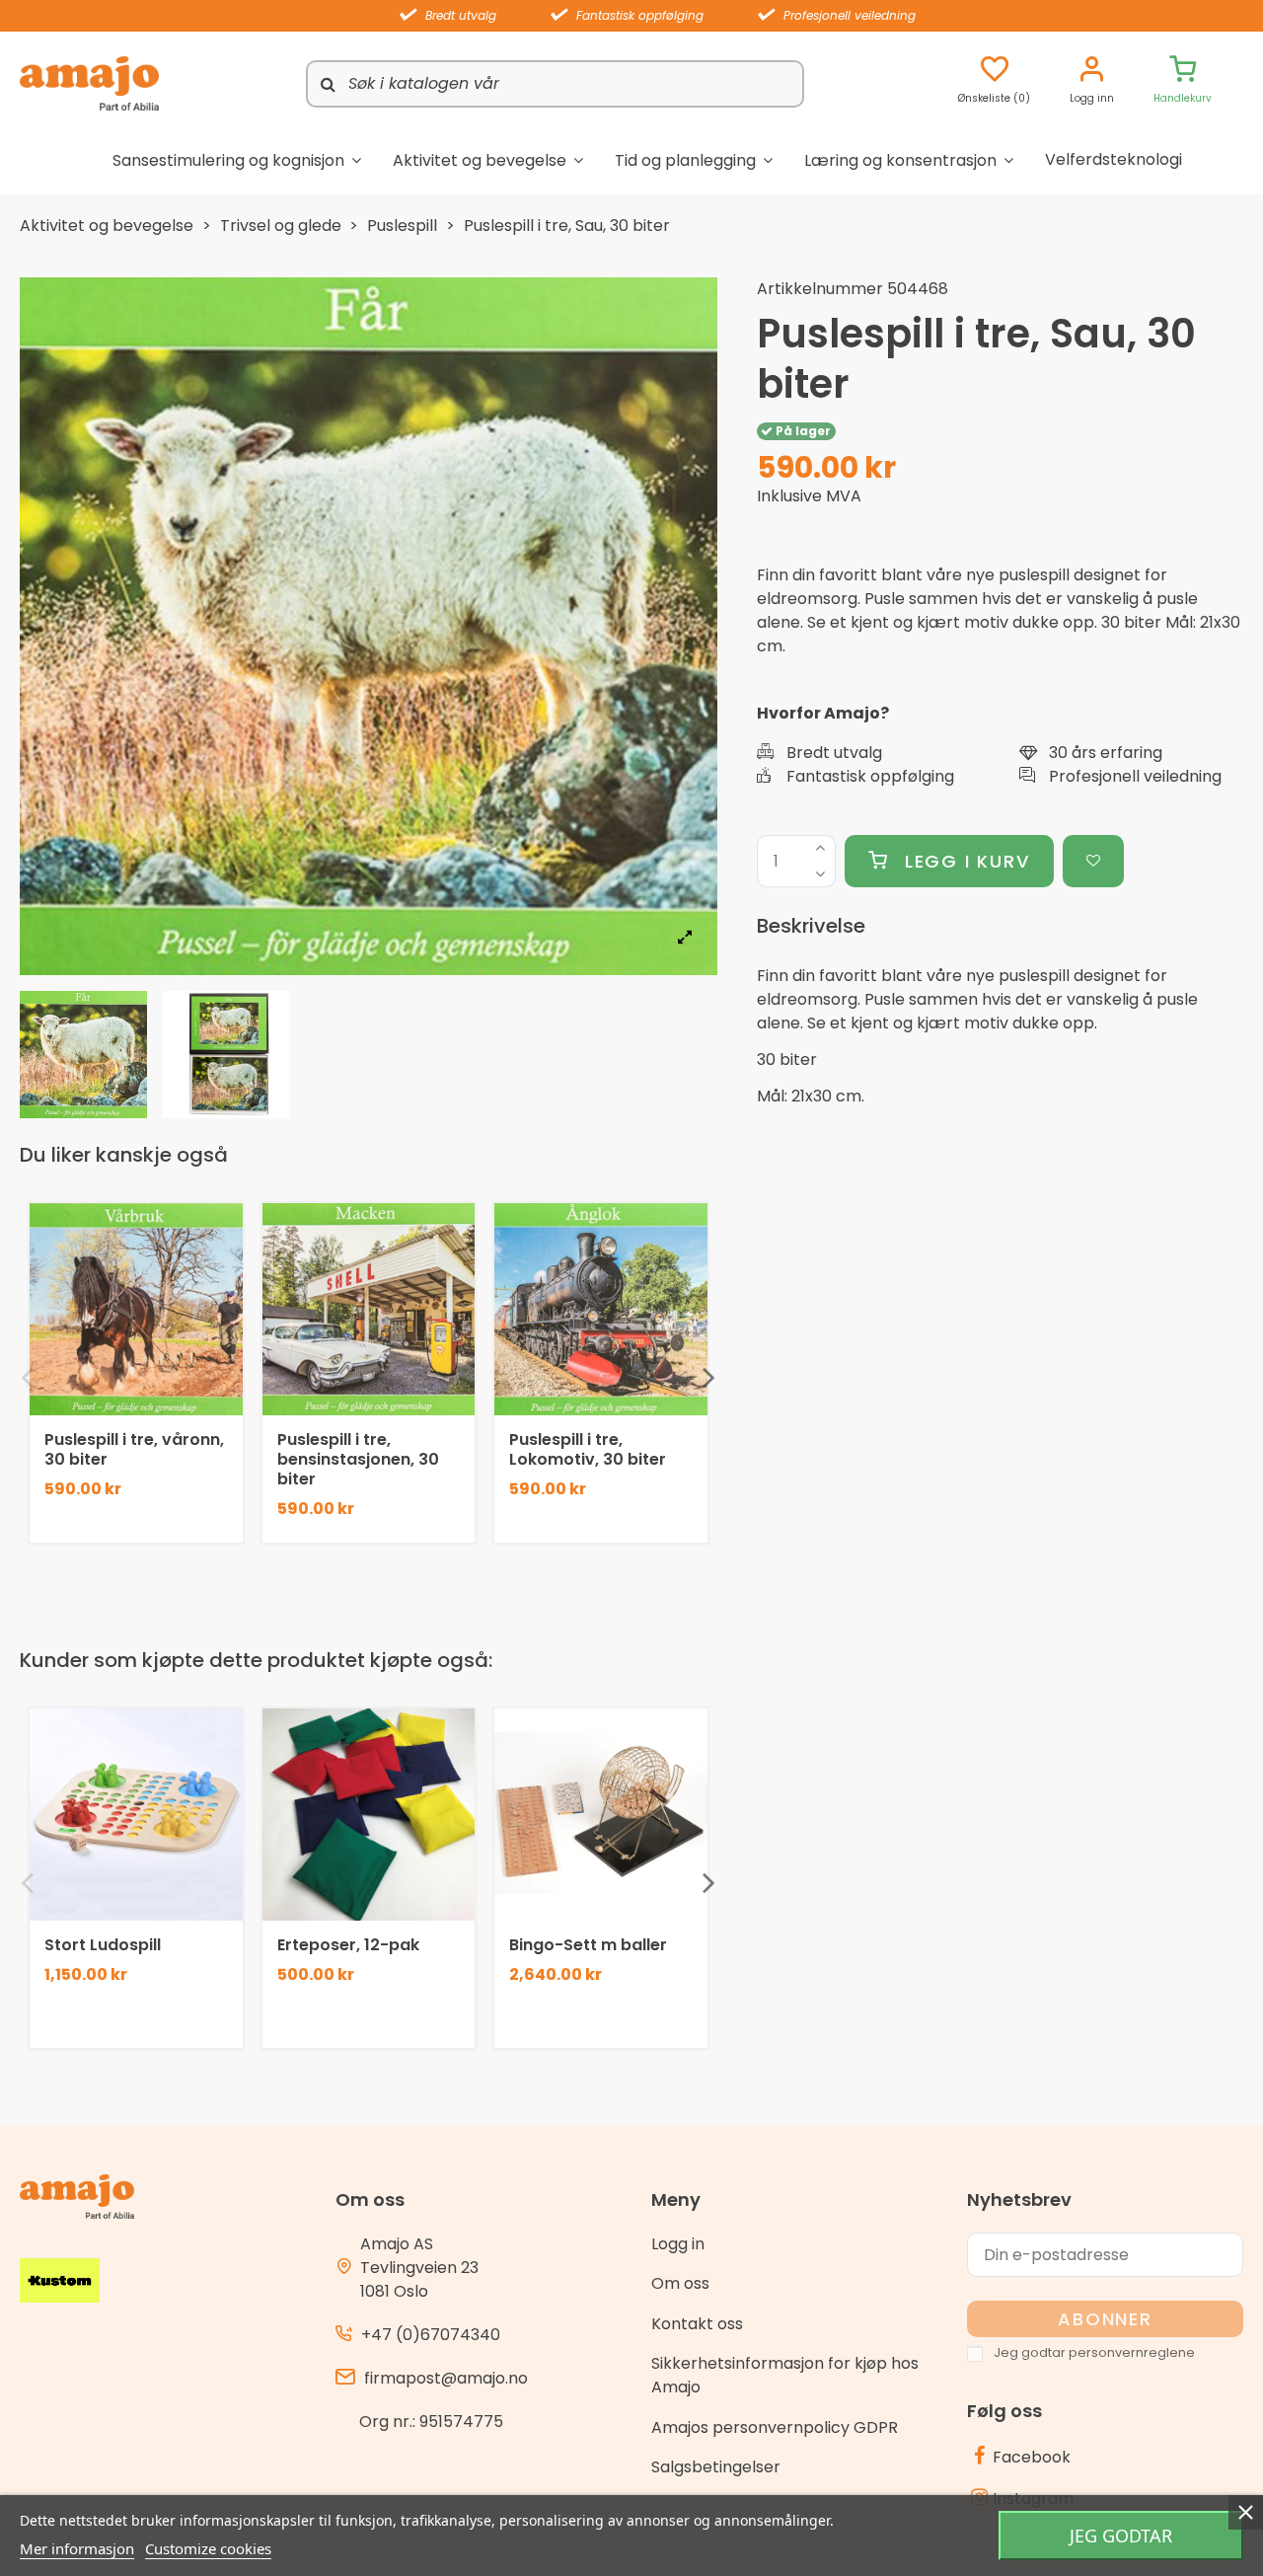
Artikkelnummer (820, 289)
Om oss (680, 2283)
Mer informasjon (77, 2548)
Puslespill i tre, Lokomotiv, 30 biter (588, 1449)
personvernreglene (1132, 2352)
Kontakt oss (697, 2324)
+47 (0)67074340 (431, 2335)
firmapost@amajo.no (446, 2378)
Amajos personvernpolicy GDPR (775, 2427)
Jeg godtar (1121, 2536)
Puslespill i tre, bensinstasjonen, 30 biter (358, 1459)
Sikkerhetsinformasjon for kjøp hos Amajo (785, 2375)
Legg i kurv (967, 861)
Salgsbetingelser (716, 2467)
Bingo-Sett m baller (588, 1945)
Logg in (678, 2244)
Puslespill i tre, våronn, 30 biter (134, 1449)
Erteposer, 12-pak (348, 1945)
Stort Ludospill (103, 1945)
